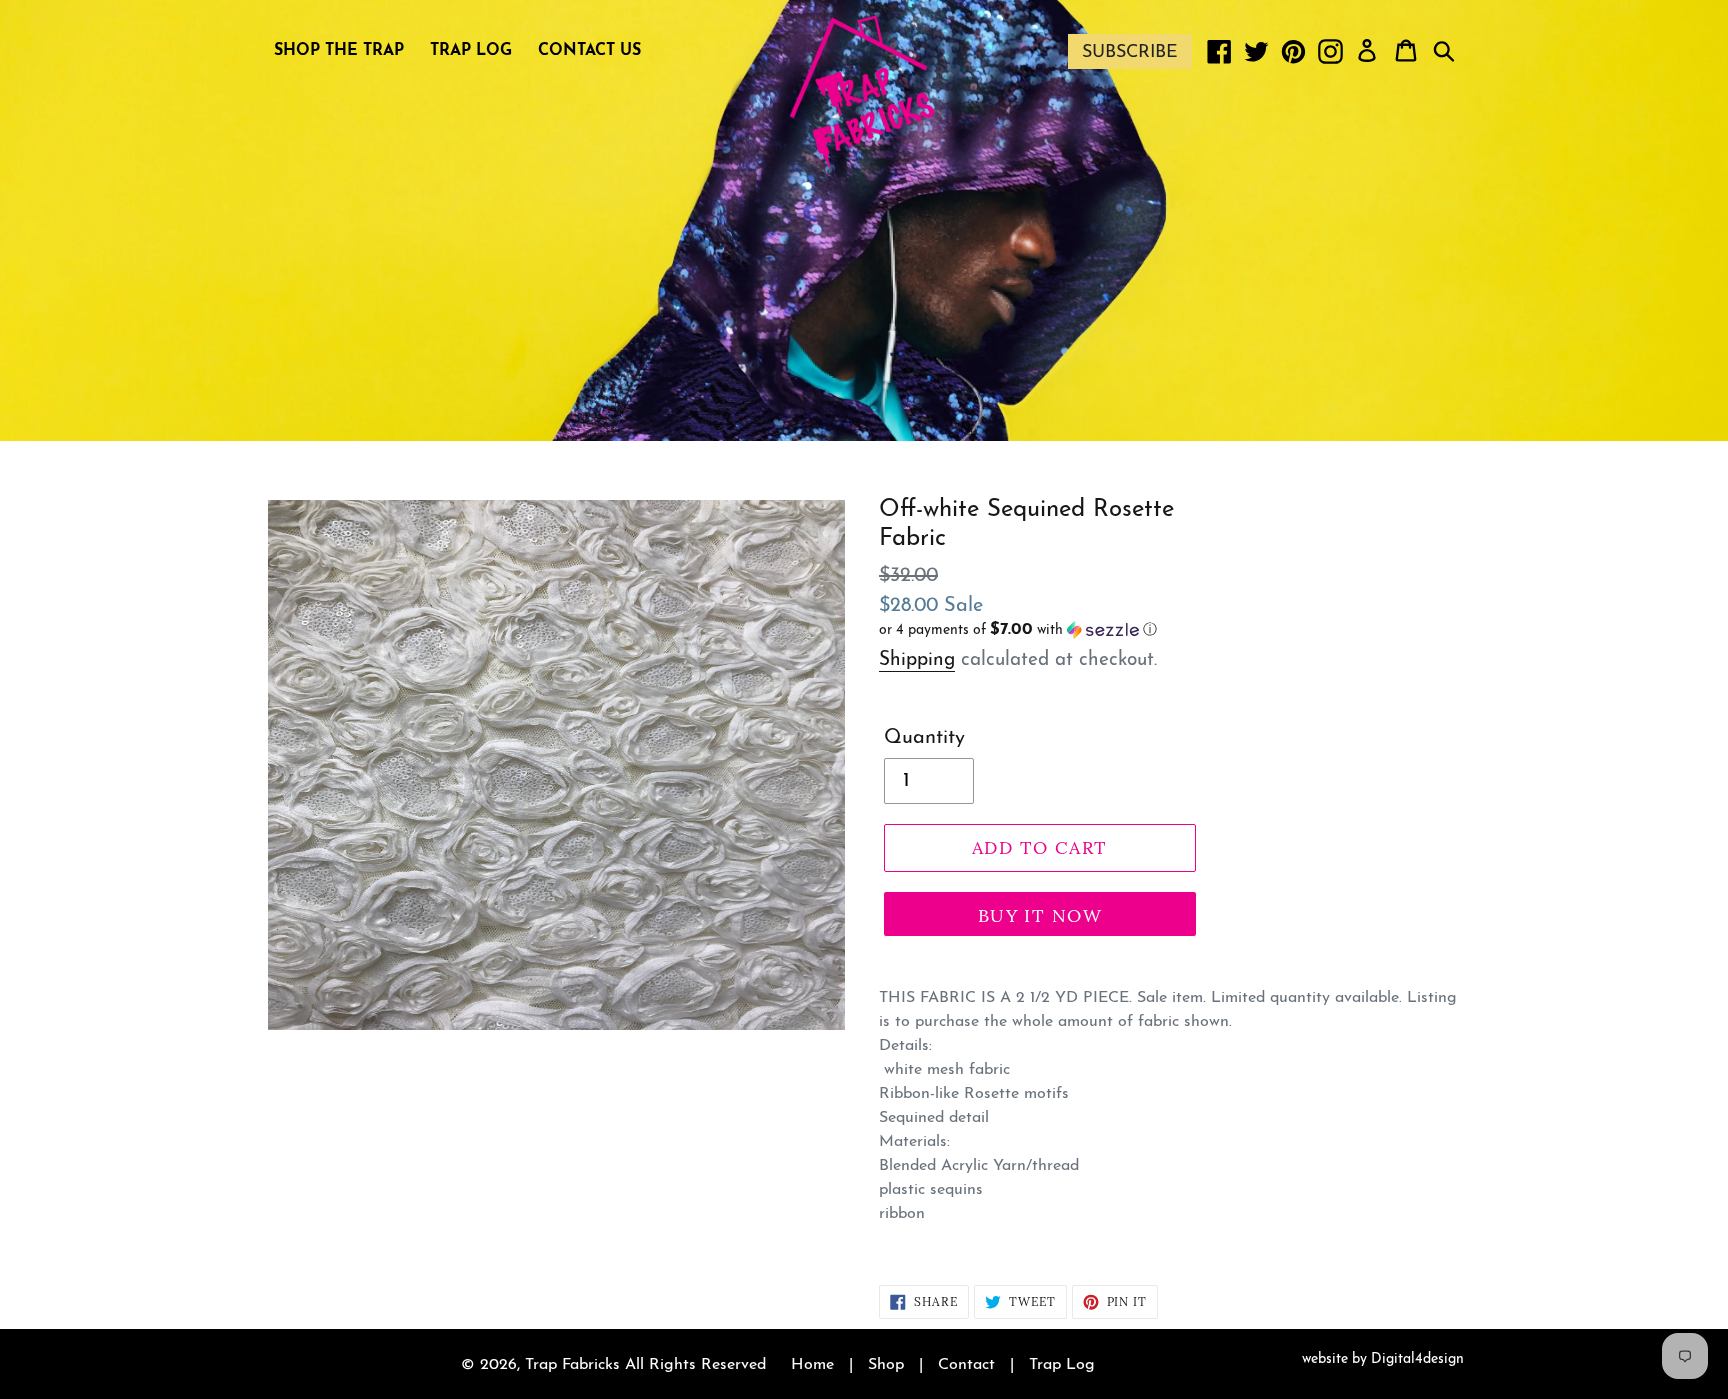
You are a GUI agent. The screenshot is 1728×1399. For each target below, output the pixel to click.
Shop (886, 1365)
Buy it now (1040, 915)
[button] (1040, 630)
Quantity (924, 738)
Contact (966, 1365)
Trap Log (1062, 1365)
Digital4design (1417, 1359)
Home (812, 1365)
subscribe (1130, 53)
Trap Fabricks (572, 1365)
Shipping (917, 660)
